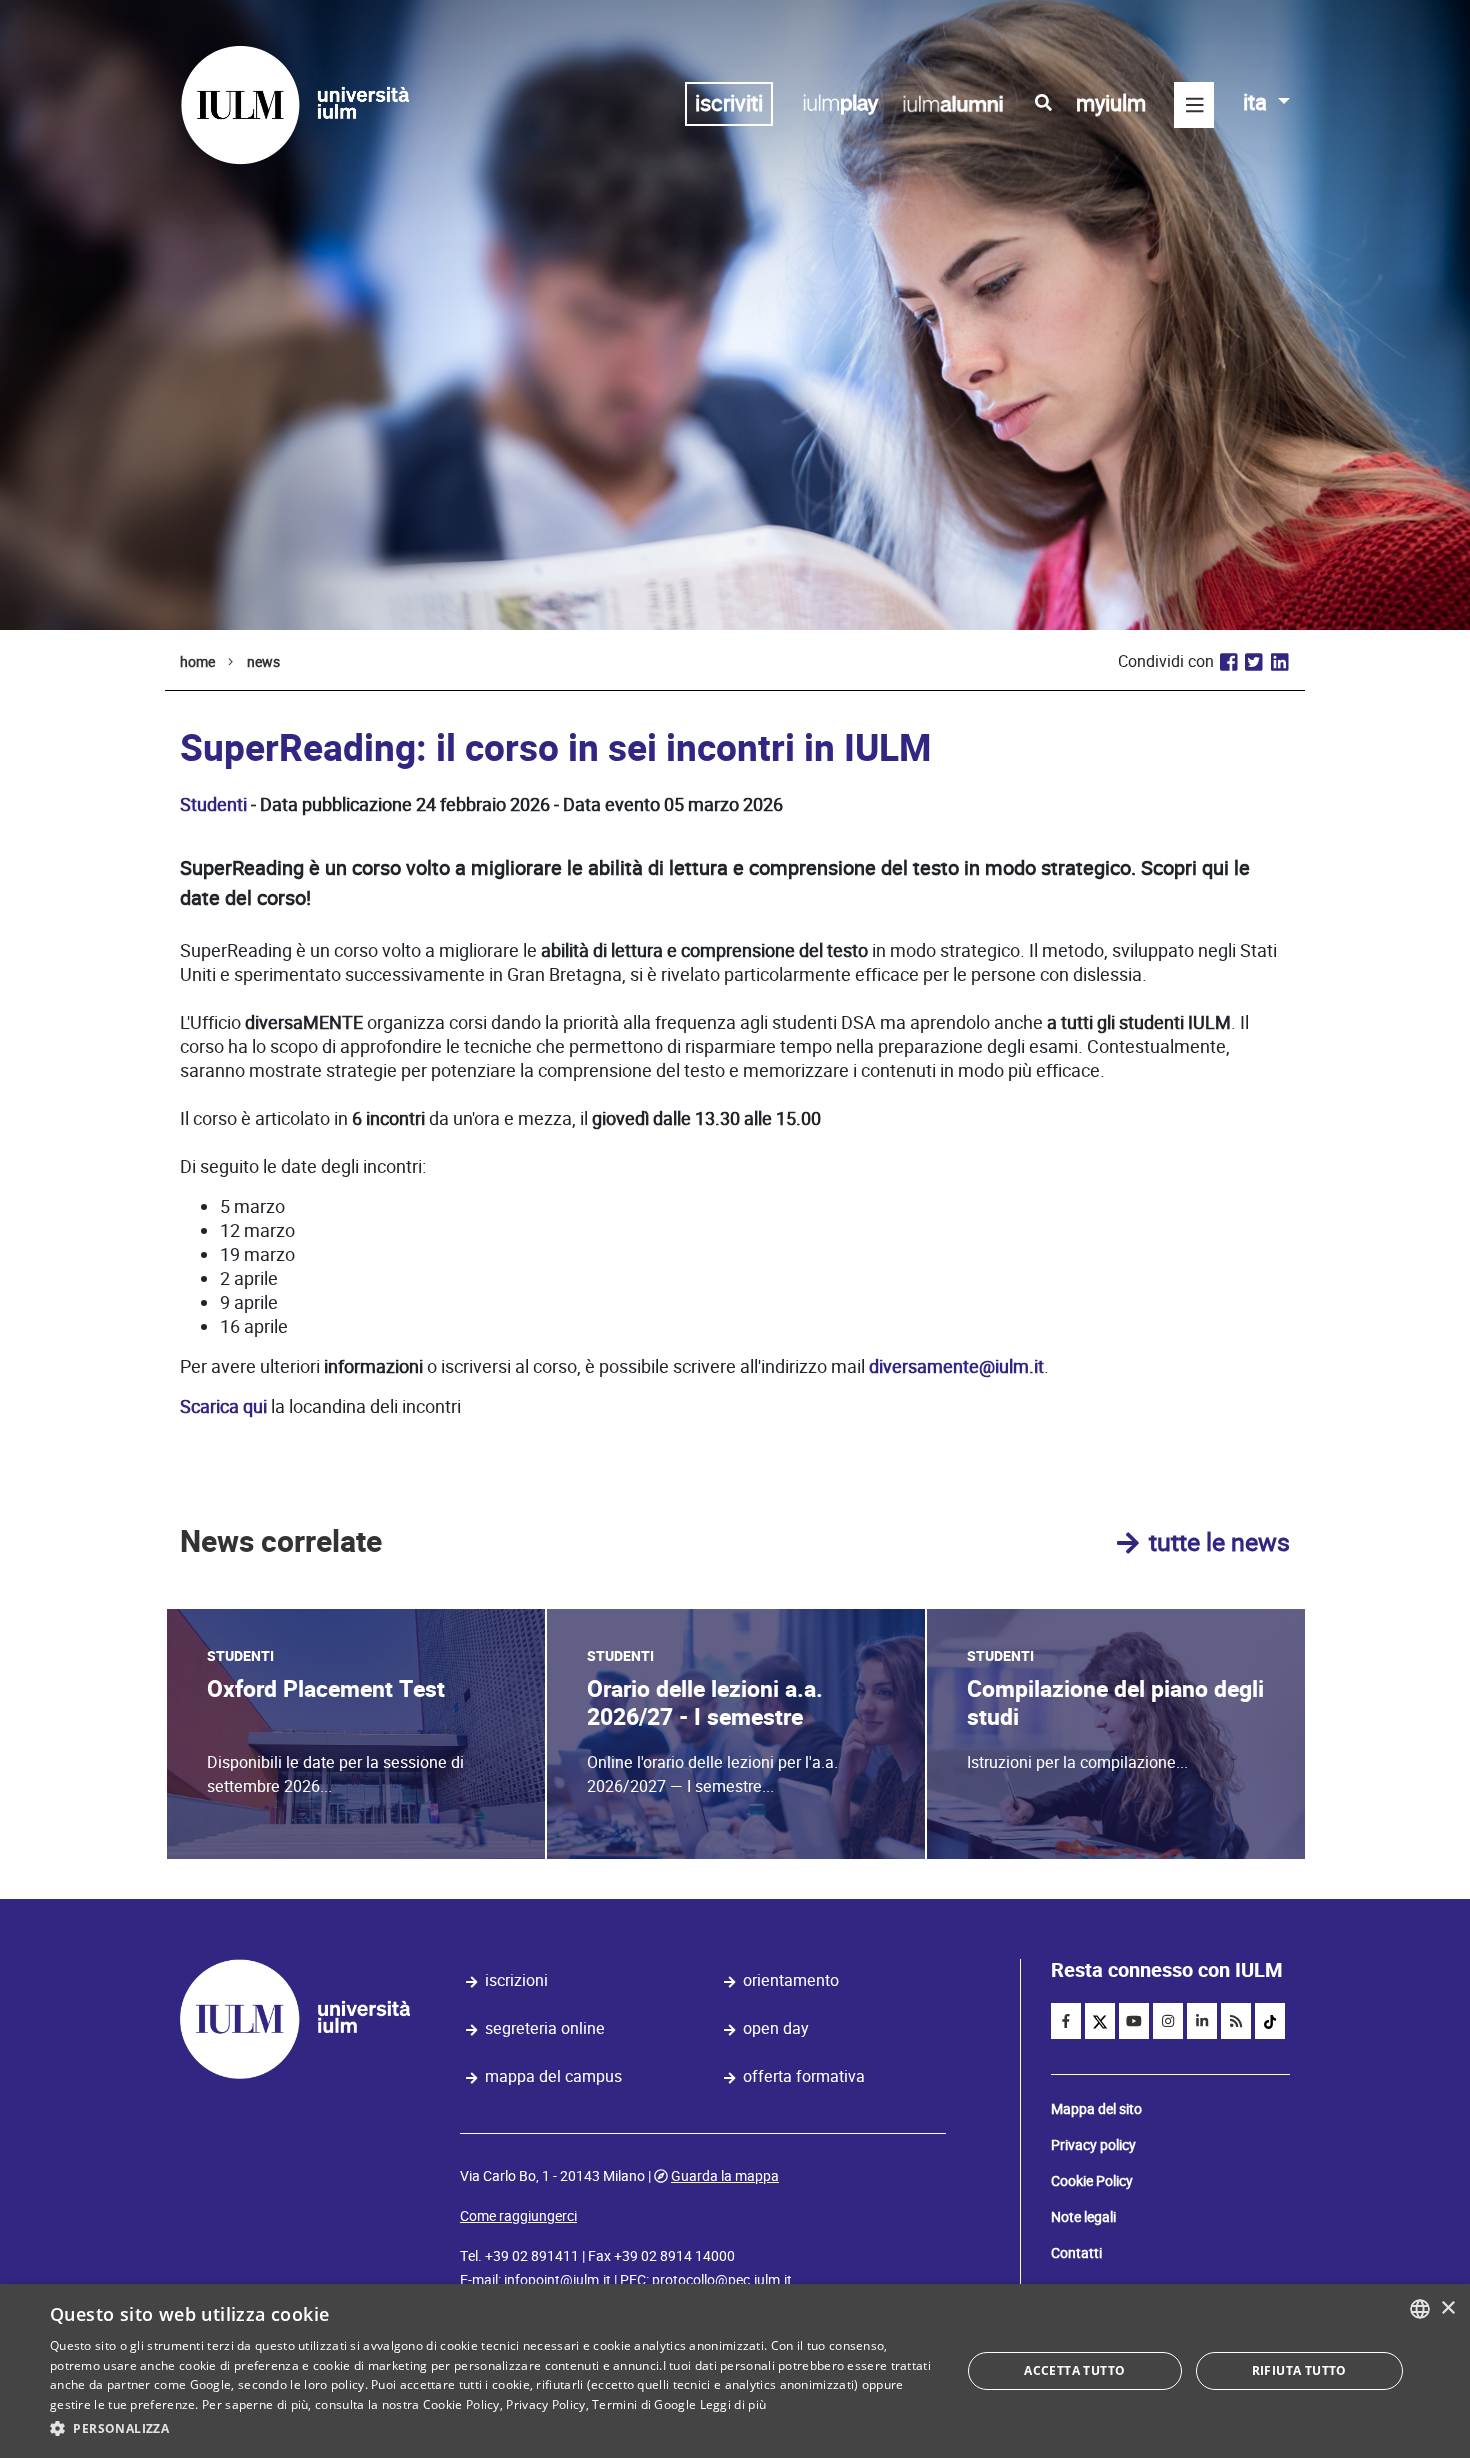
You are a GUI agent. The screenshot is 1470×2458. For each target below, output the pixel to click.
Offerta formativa (804, 2076)
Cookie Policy (1092, 2181)
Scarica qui (223, 1406)
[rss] (1236, 2021)
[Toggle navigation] (1194, 105)
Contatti (1076, 2253)
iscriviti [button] (729, 103)
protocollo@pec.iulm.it (722, 2280)
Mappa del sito (1096, 2109)
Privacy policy (1093, 2145)
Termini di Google (644, 2404)
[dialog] (735, 2371)
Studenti (213, 804)
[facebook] (1066, 2021)
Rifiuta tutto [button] (1299, 2370)
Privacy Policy (545, 2404)
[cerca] (1043, 103)
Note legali (1083, 2217)
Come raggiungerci (518, 2216)
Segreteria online (545, 2028)
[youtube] (1134, 2021)
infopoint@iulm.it (557, 2280)
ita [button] (1257, 102)
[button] (492, 2429)
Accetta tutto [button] (1074, 2370)
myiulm (1111, 103)
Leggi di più (733, 2404)
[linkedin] (1202, 2021)
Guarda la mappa (725, 2176)
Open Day (776, 2028)
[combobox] (1420, 2309)
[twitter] (1100, 2021)
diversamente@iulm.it (956, 1366)
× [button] (1447, 2308)
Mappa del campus (553, 2076)
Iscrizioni (516, 1980)
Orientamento (791, 1980)
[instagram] (1168, 2021)
